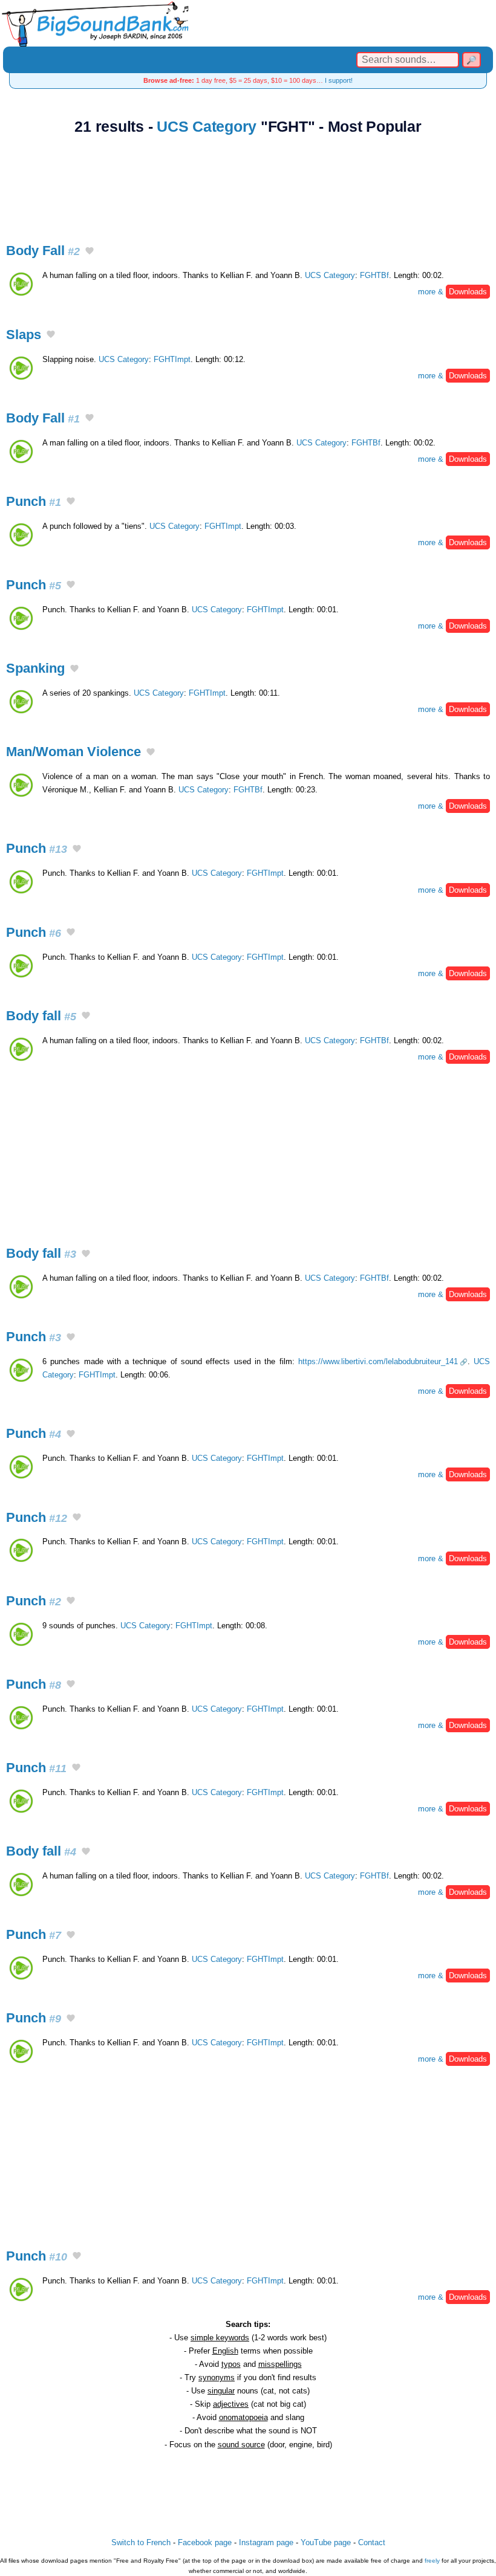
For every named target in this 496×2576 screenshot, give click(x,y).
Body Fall (43, 251)
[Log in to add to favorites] (90, 252)
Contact (372, 2542)
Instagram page (266, 2542)
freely (432, 2561)
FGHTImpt (172, 359)
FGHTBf (374, 275)
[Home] (248, 23)
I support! (339, 80)
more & (452, 292)
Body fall (41, 1016)
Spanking (35, 668)
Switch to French (141, 2542)
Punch (34, 501)
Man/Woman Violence (73, 752)
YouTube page (326, 2542)
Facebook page (205, 2542)
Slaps (24, 335)
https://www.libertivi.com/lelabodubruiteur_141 (378, 1361)
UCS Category (207, 127)
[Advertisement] (248, 182)
